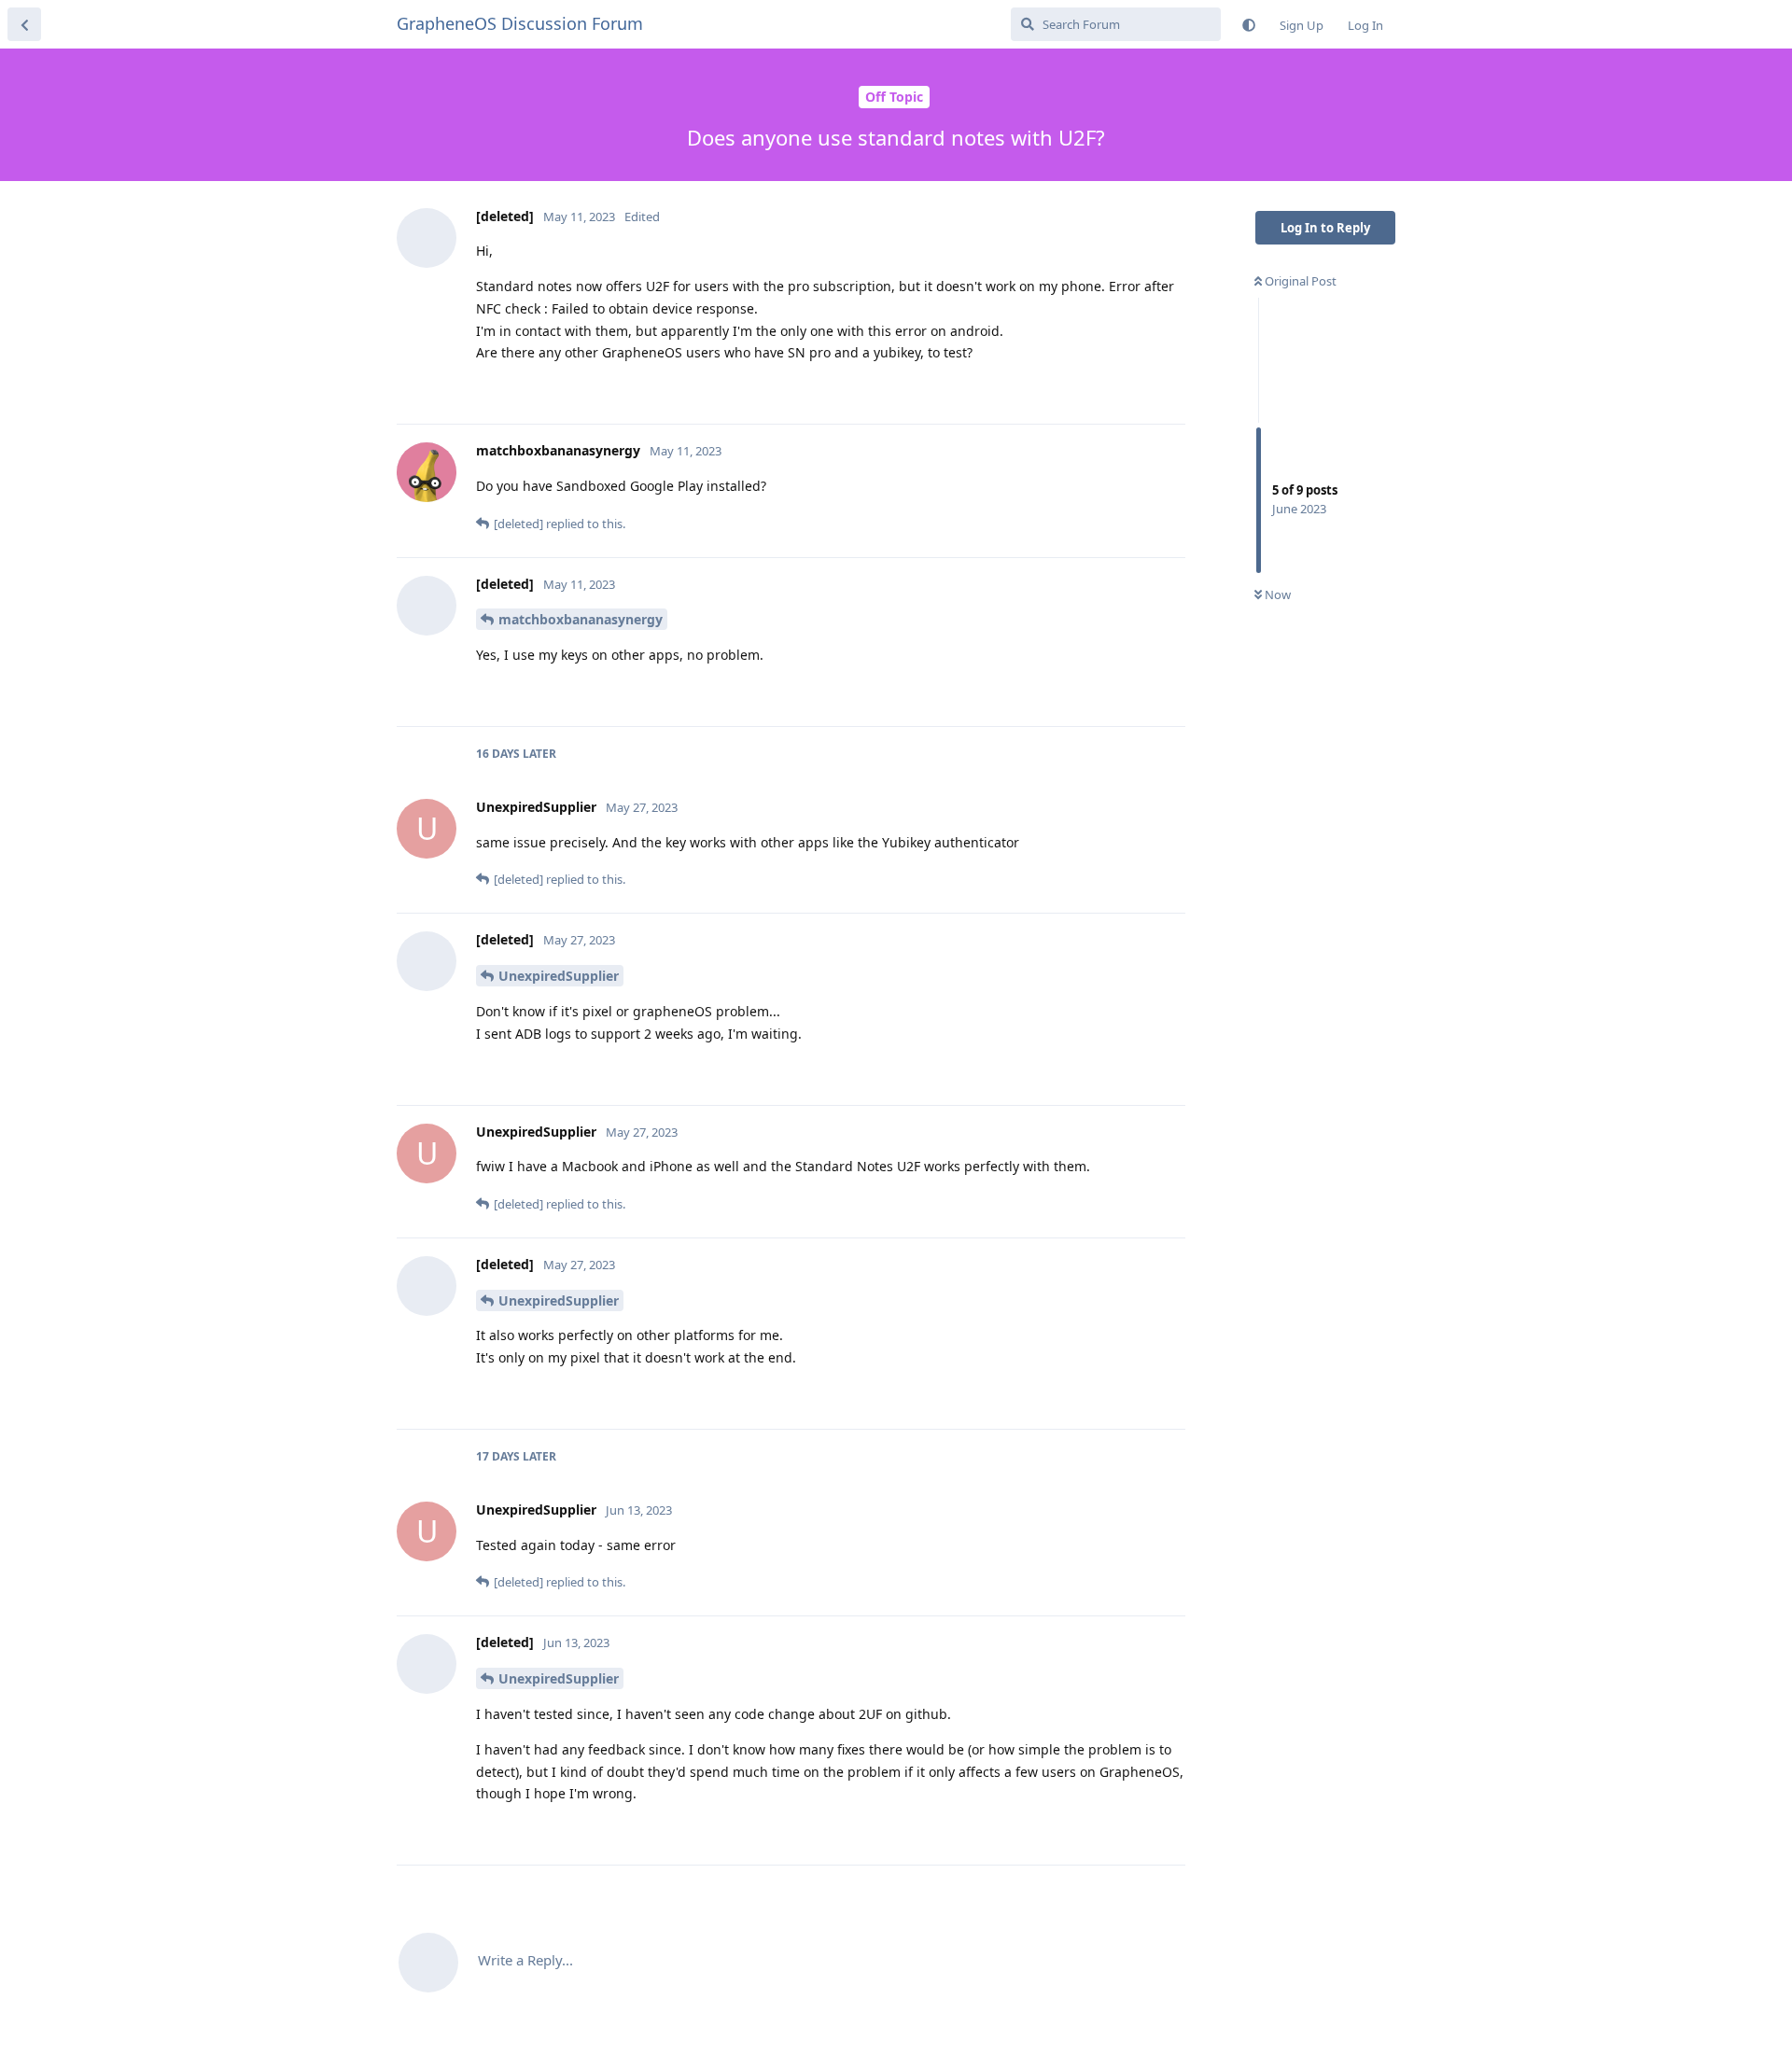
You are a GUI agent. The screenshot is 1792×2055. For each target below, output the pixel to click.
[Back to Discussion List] (24, 24)
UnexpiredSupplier (559, 976)
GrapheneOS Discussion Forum (520, 23)
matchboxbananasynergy (581, 619)
